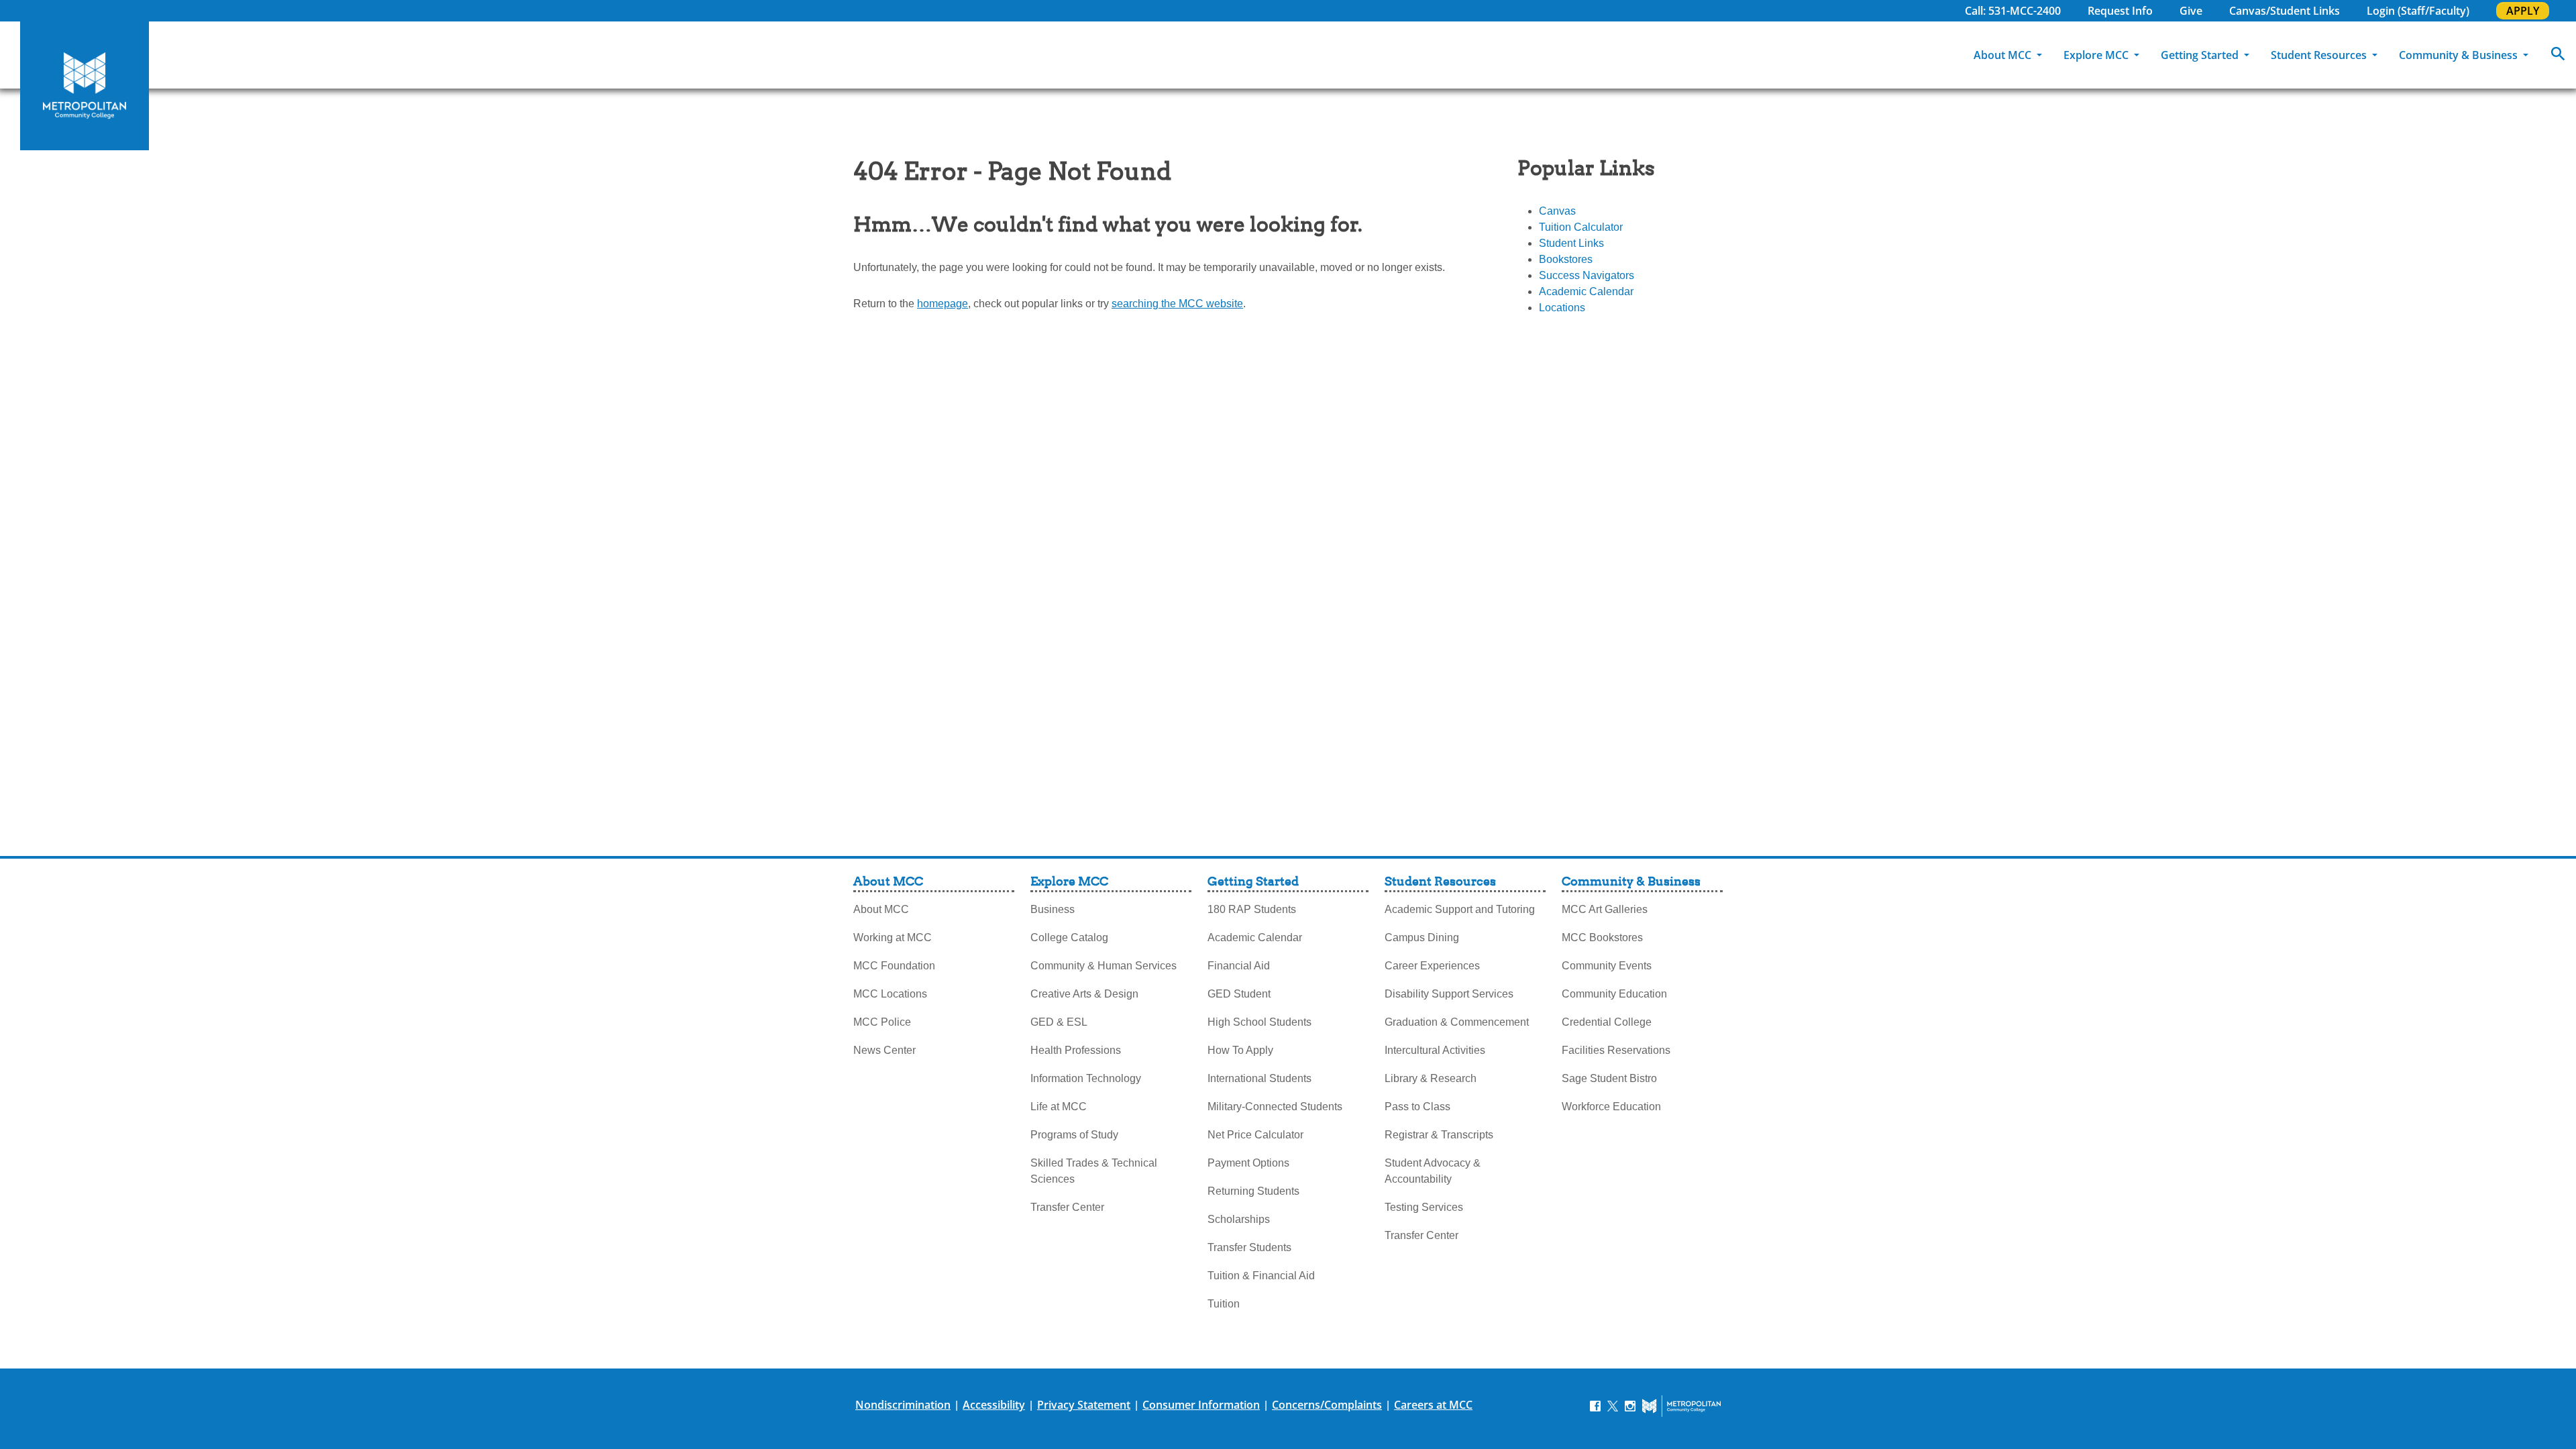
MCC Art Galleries (1605, 909)
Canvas (1557, 211)
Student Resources (2320, 55)
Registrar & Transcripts (1439, 1135)
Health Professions (1076, 1050)
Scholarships (1239, 1219)
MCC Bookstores (1602, 937)
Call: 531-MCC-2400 (2013, 11)
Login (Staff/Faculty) (2418, 11)
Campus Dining (1422, 937)
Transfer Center (1067, 1207)
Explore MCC (2097, 55)
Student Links (1571, 243)
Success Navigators (1587, 275)
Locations (1562, 308)
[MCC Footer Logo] (1681, 1406)
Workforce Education (1611, 1107)
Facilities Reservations (1616, 1050)
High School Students (1259, 1022)
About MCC (2004, 55)
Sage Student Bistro (1609, 1078)
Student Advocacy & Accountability (1433, 1171)
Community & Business (2460, 55)
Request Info (2120, 11)
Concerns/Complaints (1327, 1405)
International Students (1259, 1078)
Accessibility (994, 1405)
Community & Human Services (1104, 966)
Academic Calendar (1586, 291)
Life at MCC (1059, 1107)
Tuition (1224, 1304)
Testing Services (1424, 1207)
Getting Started (2201, 55)
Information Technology (1086, 1078)
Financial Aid (1239, 966)
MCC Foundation (894, 966)
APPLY (2523, 11)
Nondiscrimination (903, 1405)
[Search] (2558, 55)
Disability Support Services (1449, 994)
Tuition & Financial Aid (1261, 1276)
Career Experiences (1432, 966)
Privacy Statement (1084, 1405)
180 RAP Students (1252, 909)
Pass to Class (1417, 1107)
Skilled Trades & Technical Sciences (1094, 1171)
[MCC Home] (85, 86)
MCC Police (882, 1022)
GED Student (1239, 994)
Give (2191, 11)
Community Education (1614, 994)
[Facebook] (1595, 1405)
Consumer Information (1201, 1405)
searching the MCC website (1177, 304)
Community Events (1607, 966)
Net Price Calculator (1255, 1135)
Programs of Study (1074, 1135)
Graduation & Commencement (1457, 1022)
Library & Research (1431, 1078)
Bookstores (1566, 259)
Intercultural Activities (1435, 1050)
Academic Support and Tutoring (1460, 909)
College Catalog (1069, 937)
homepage (943, 304)
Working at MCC (893, 937)
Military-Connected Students (1275, 1107)
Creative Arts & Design (1084, 994)
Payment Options (1248, 1163)
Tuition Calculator (1581, 227)
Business (1053, 909)
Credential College (1607, 1022)
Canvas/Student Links (2285, 11)
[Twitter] (1613, 1405)
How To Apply (1240, 1050)
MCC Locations (890, 994)
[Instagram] (1630, 1405)
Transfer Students (1249, 1247)
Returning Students (1253, 1191)
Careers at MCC (1433, 1405)
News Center (884, 1050)
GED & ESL (1059, 1022)
